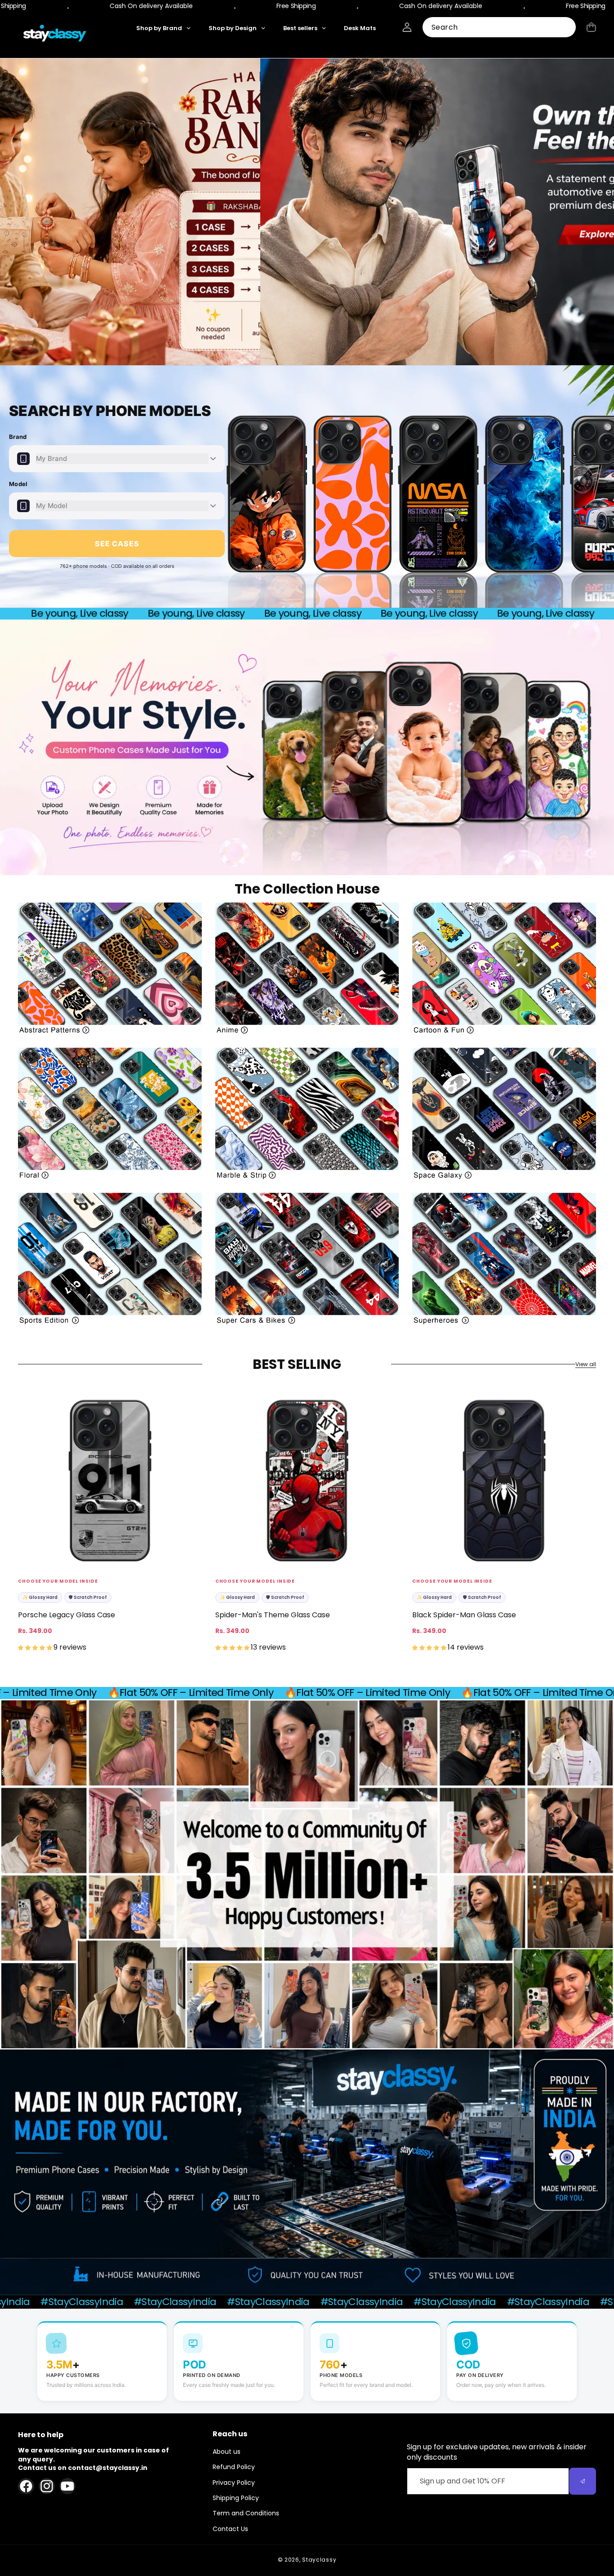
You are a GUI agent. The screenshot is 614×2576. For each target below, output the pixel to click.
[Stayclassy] (55, 35)
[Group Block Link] (110, 968)
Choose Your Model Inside (58, 1581)
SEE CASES (117, 544)
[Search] (566, 28)
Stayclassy (319, 2560)
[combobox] (499, 27)
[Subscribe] (583, 2481)
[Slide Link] (307, 212)
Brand (18, 437)
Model (18, 484)
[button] (591, 27)
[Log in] (407, 27)
